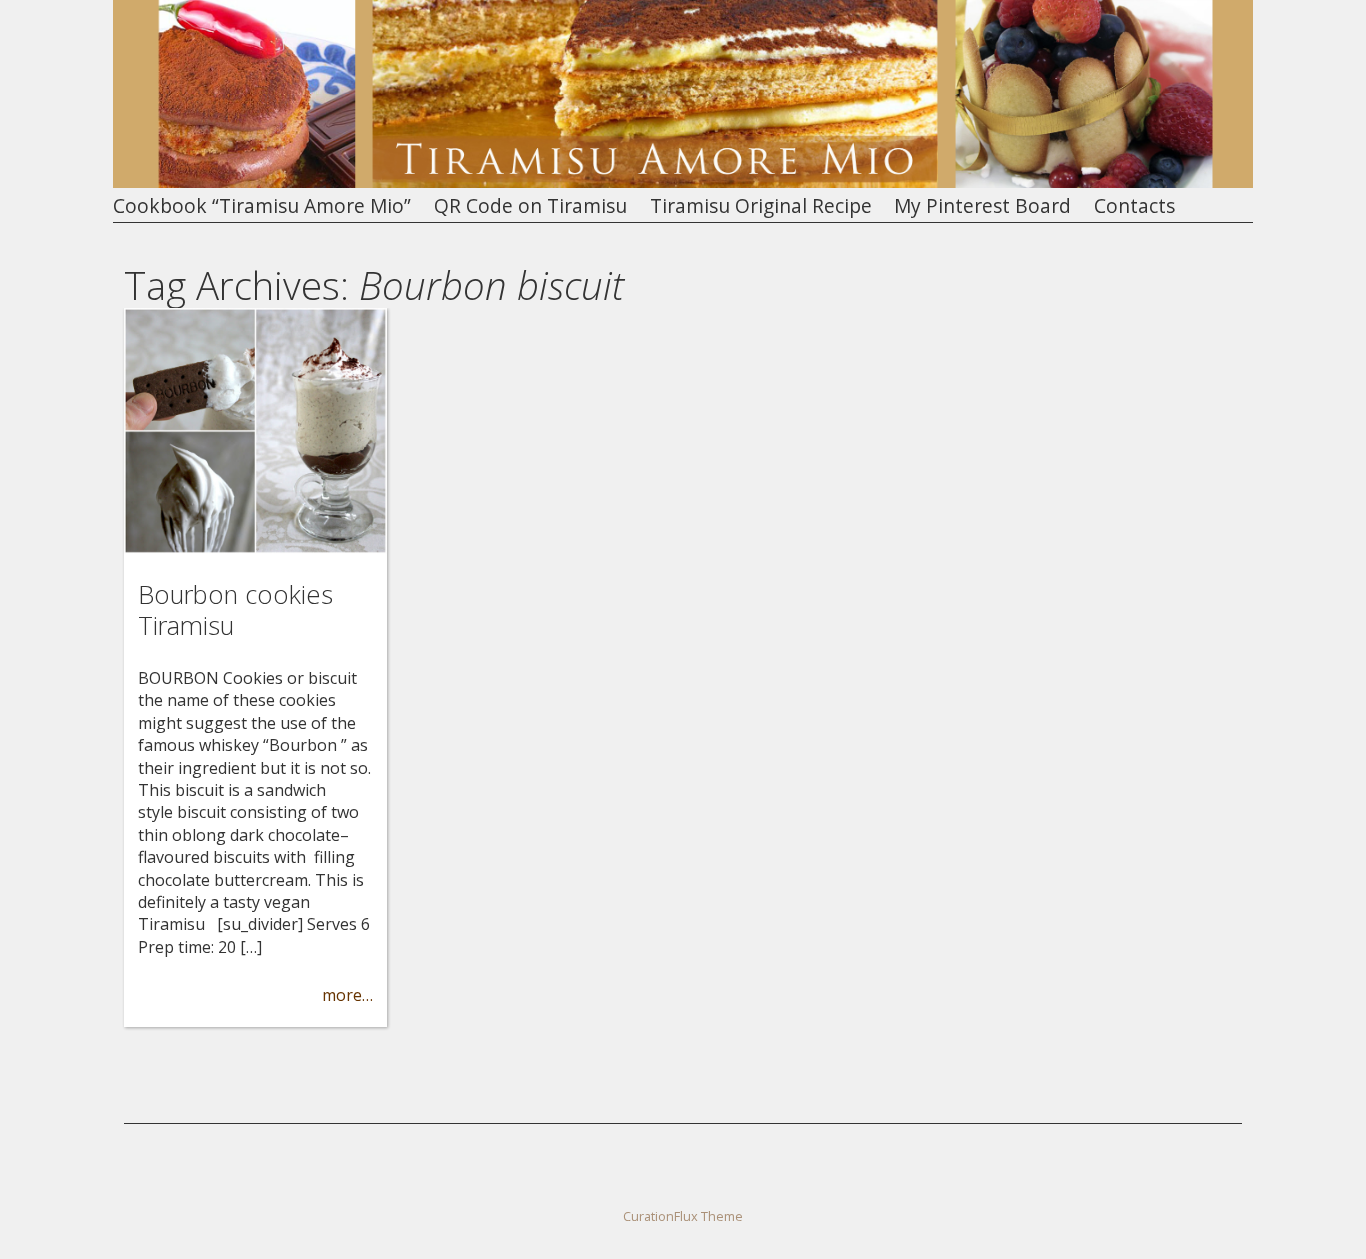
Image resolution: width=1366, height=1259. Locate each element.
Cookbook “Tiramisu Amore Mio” (262, 206)
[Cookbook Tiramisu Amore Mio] (683, 182)
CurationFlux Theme (683, 1216)
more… (347, 995)
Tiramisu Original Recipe (761, 206)
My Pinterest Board (982, 206)
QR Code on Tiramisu (530, 206)
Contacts (1134, 206)
